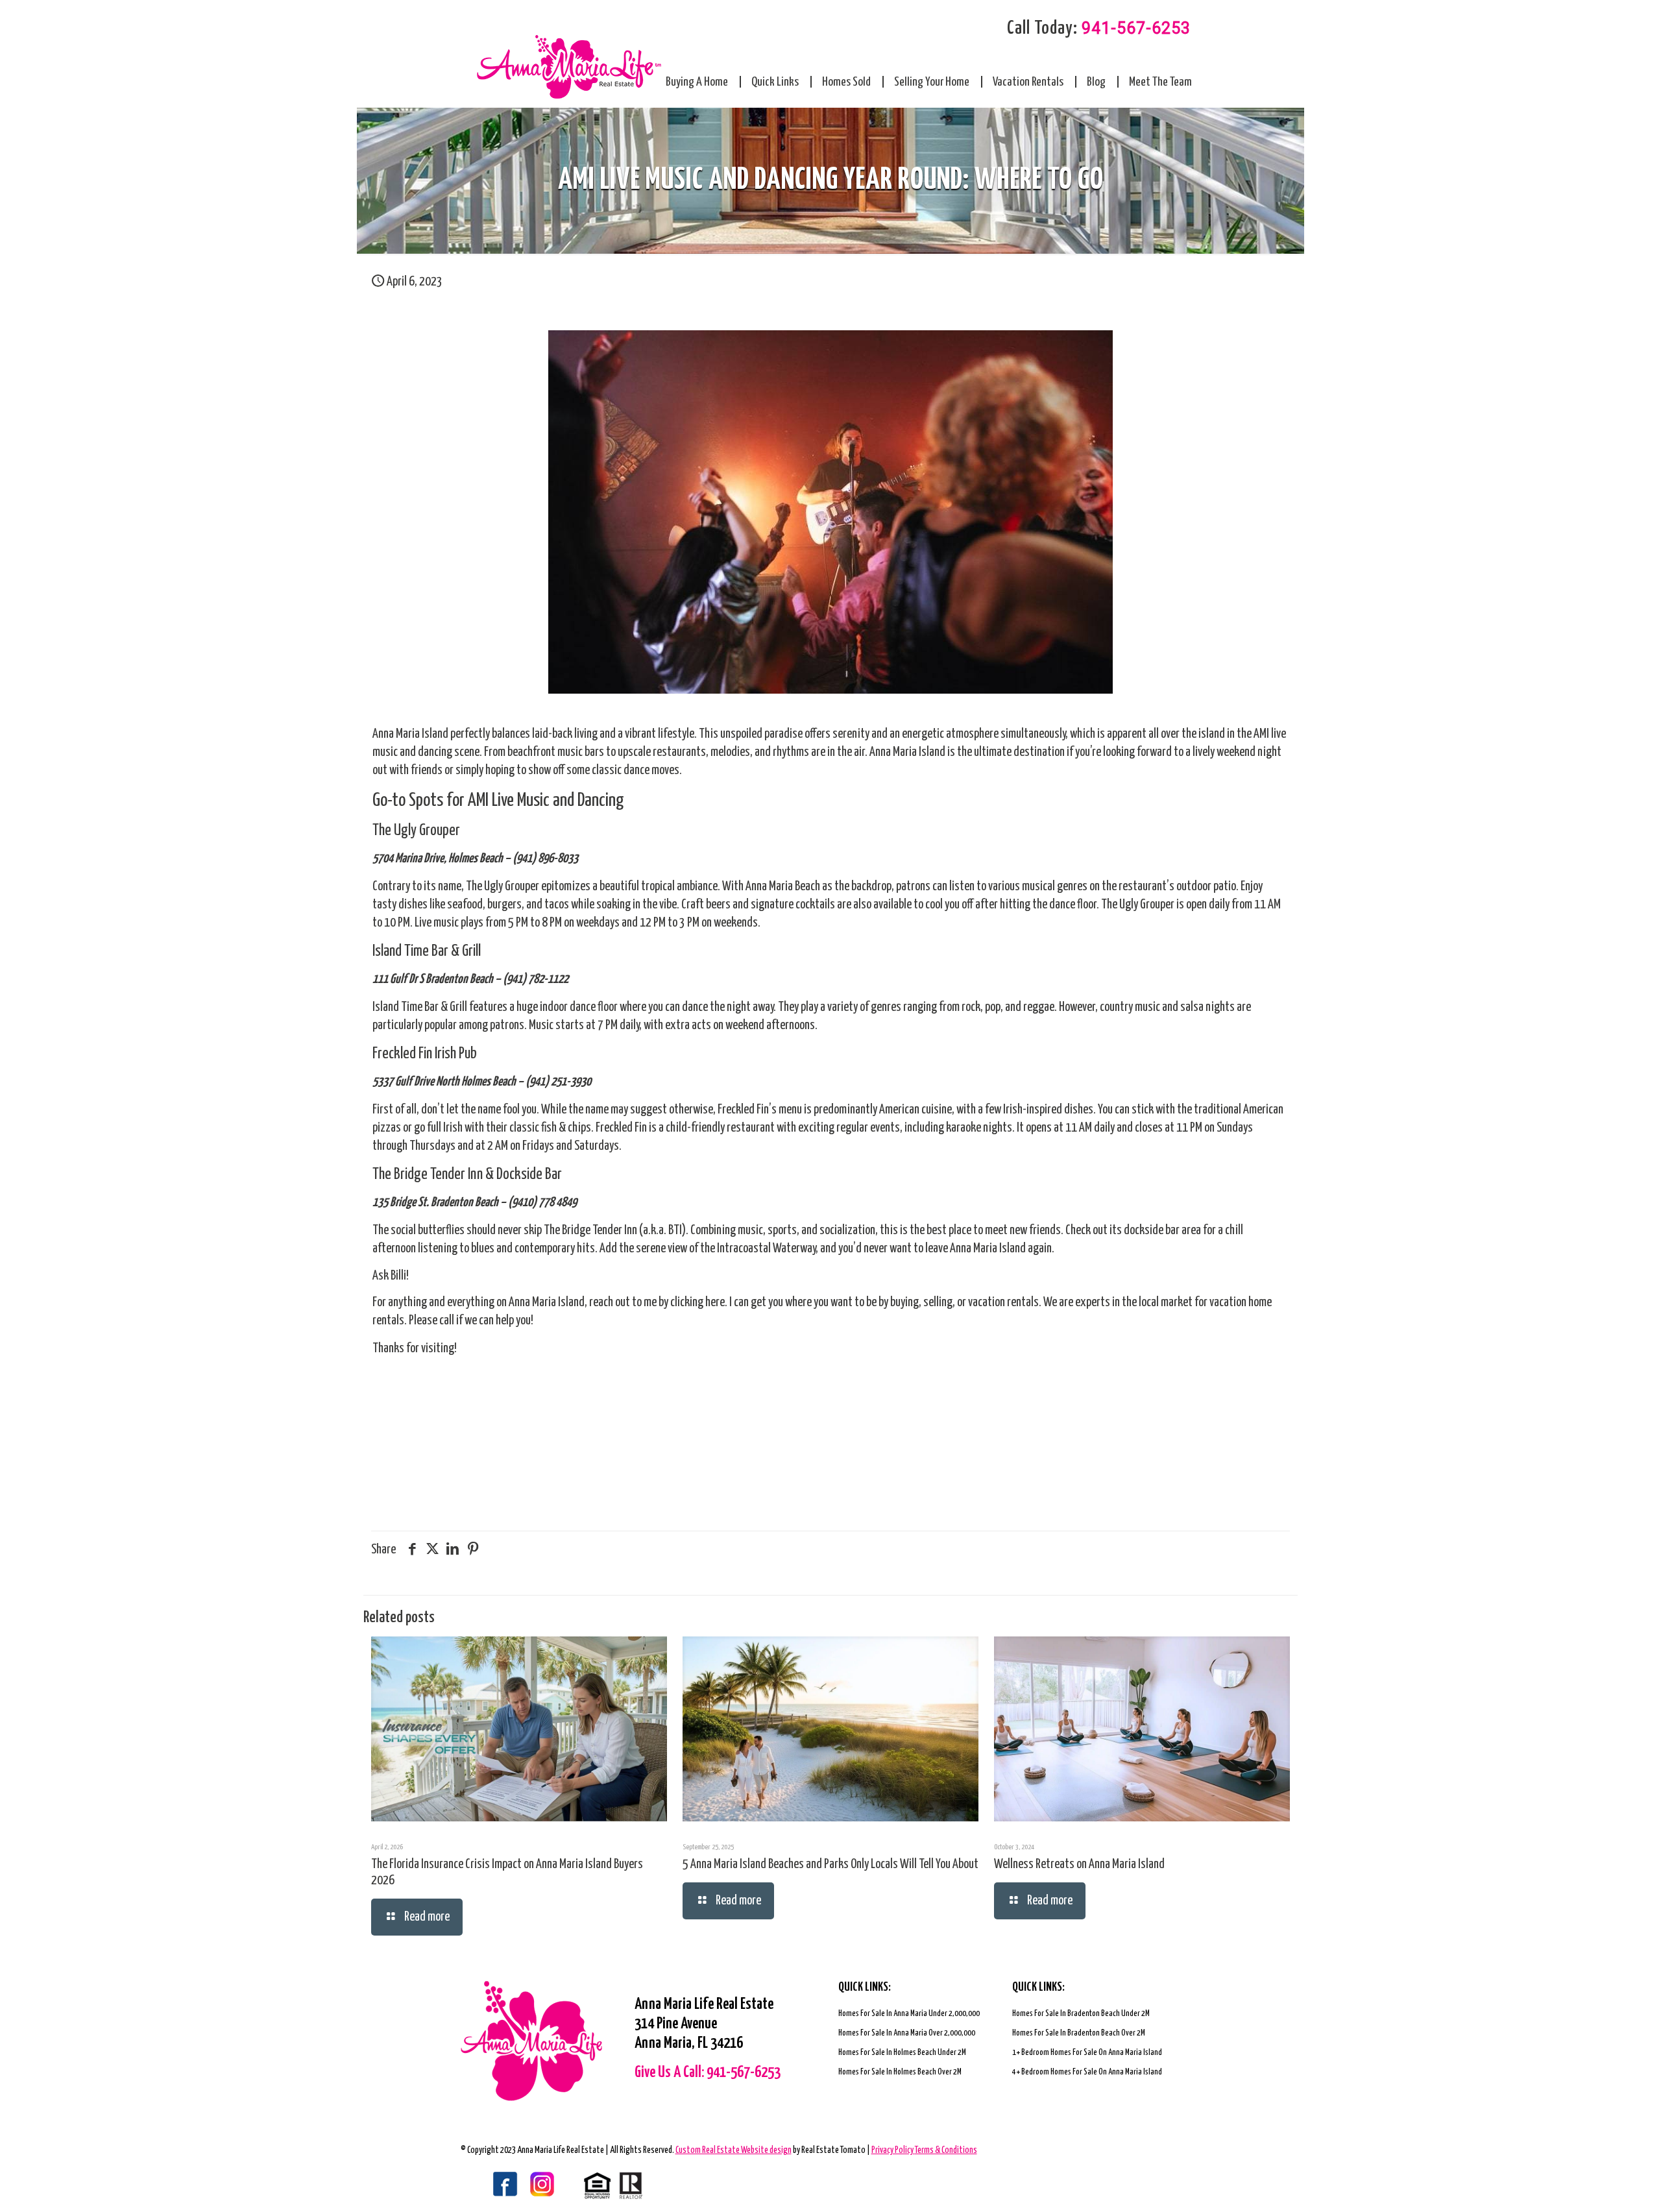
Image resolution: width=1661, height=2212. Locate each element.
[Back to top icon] (1599, 2185)
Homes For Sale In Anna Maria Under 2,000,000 (909, 2014)
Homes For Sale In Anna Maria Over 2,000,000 (907, 2033)
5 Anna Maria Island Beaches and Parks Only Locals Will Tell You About (830, 1865)
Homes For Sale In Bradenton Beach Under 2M (1081, 2014)
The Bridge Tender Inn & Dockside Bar (467, 1175)
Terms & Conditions (946, 2150)
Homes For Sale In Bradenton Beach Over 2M (1079, 2033)
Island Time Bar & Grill (427, 952)
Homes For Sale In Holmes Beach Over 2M (900, 2072)
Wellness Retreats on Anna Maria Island (1079, 1865)
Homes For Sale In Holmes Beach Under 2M (902, 2053)
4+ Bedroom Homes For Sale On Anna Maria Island (1087, 2072)
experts (1093, 1303)
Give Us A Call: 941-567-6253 (708, 2073)
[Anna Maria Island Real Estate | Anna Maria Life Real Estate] (569, 67)
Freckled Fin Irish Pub (425, 1054)
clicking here (697, 1303)
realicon (613, 2185)
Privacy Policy (893, 2150)
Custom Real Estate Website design (734, 2150)
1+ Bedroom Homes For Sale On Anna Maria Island (1087, 2053)
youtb (552, 2185)
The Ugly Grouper (416, 831)
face (490, 2185)
